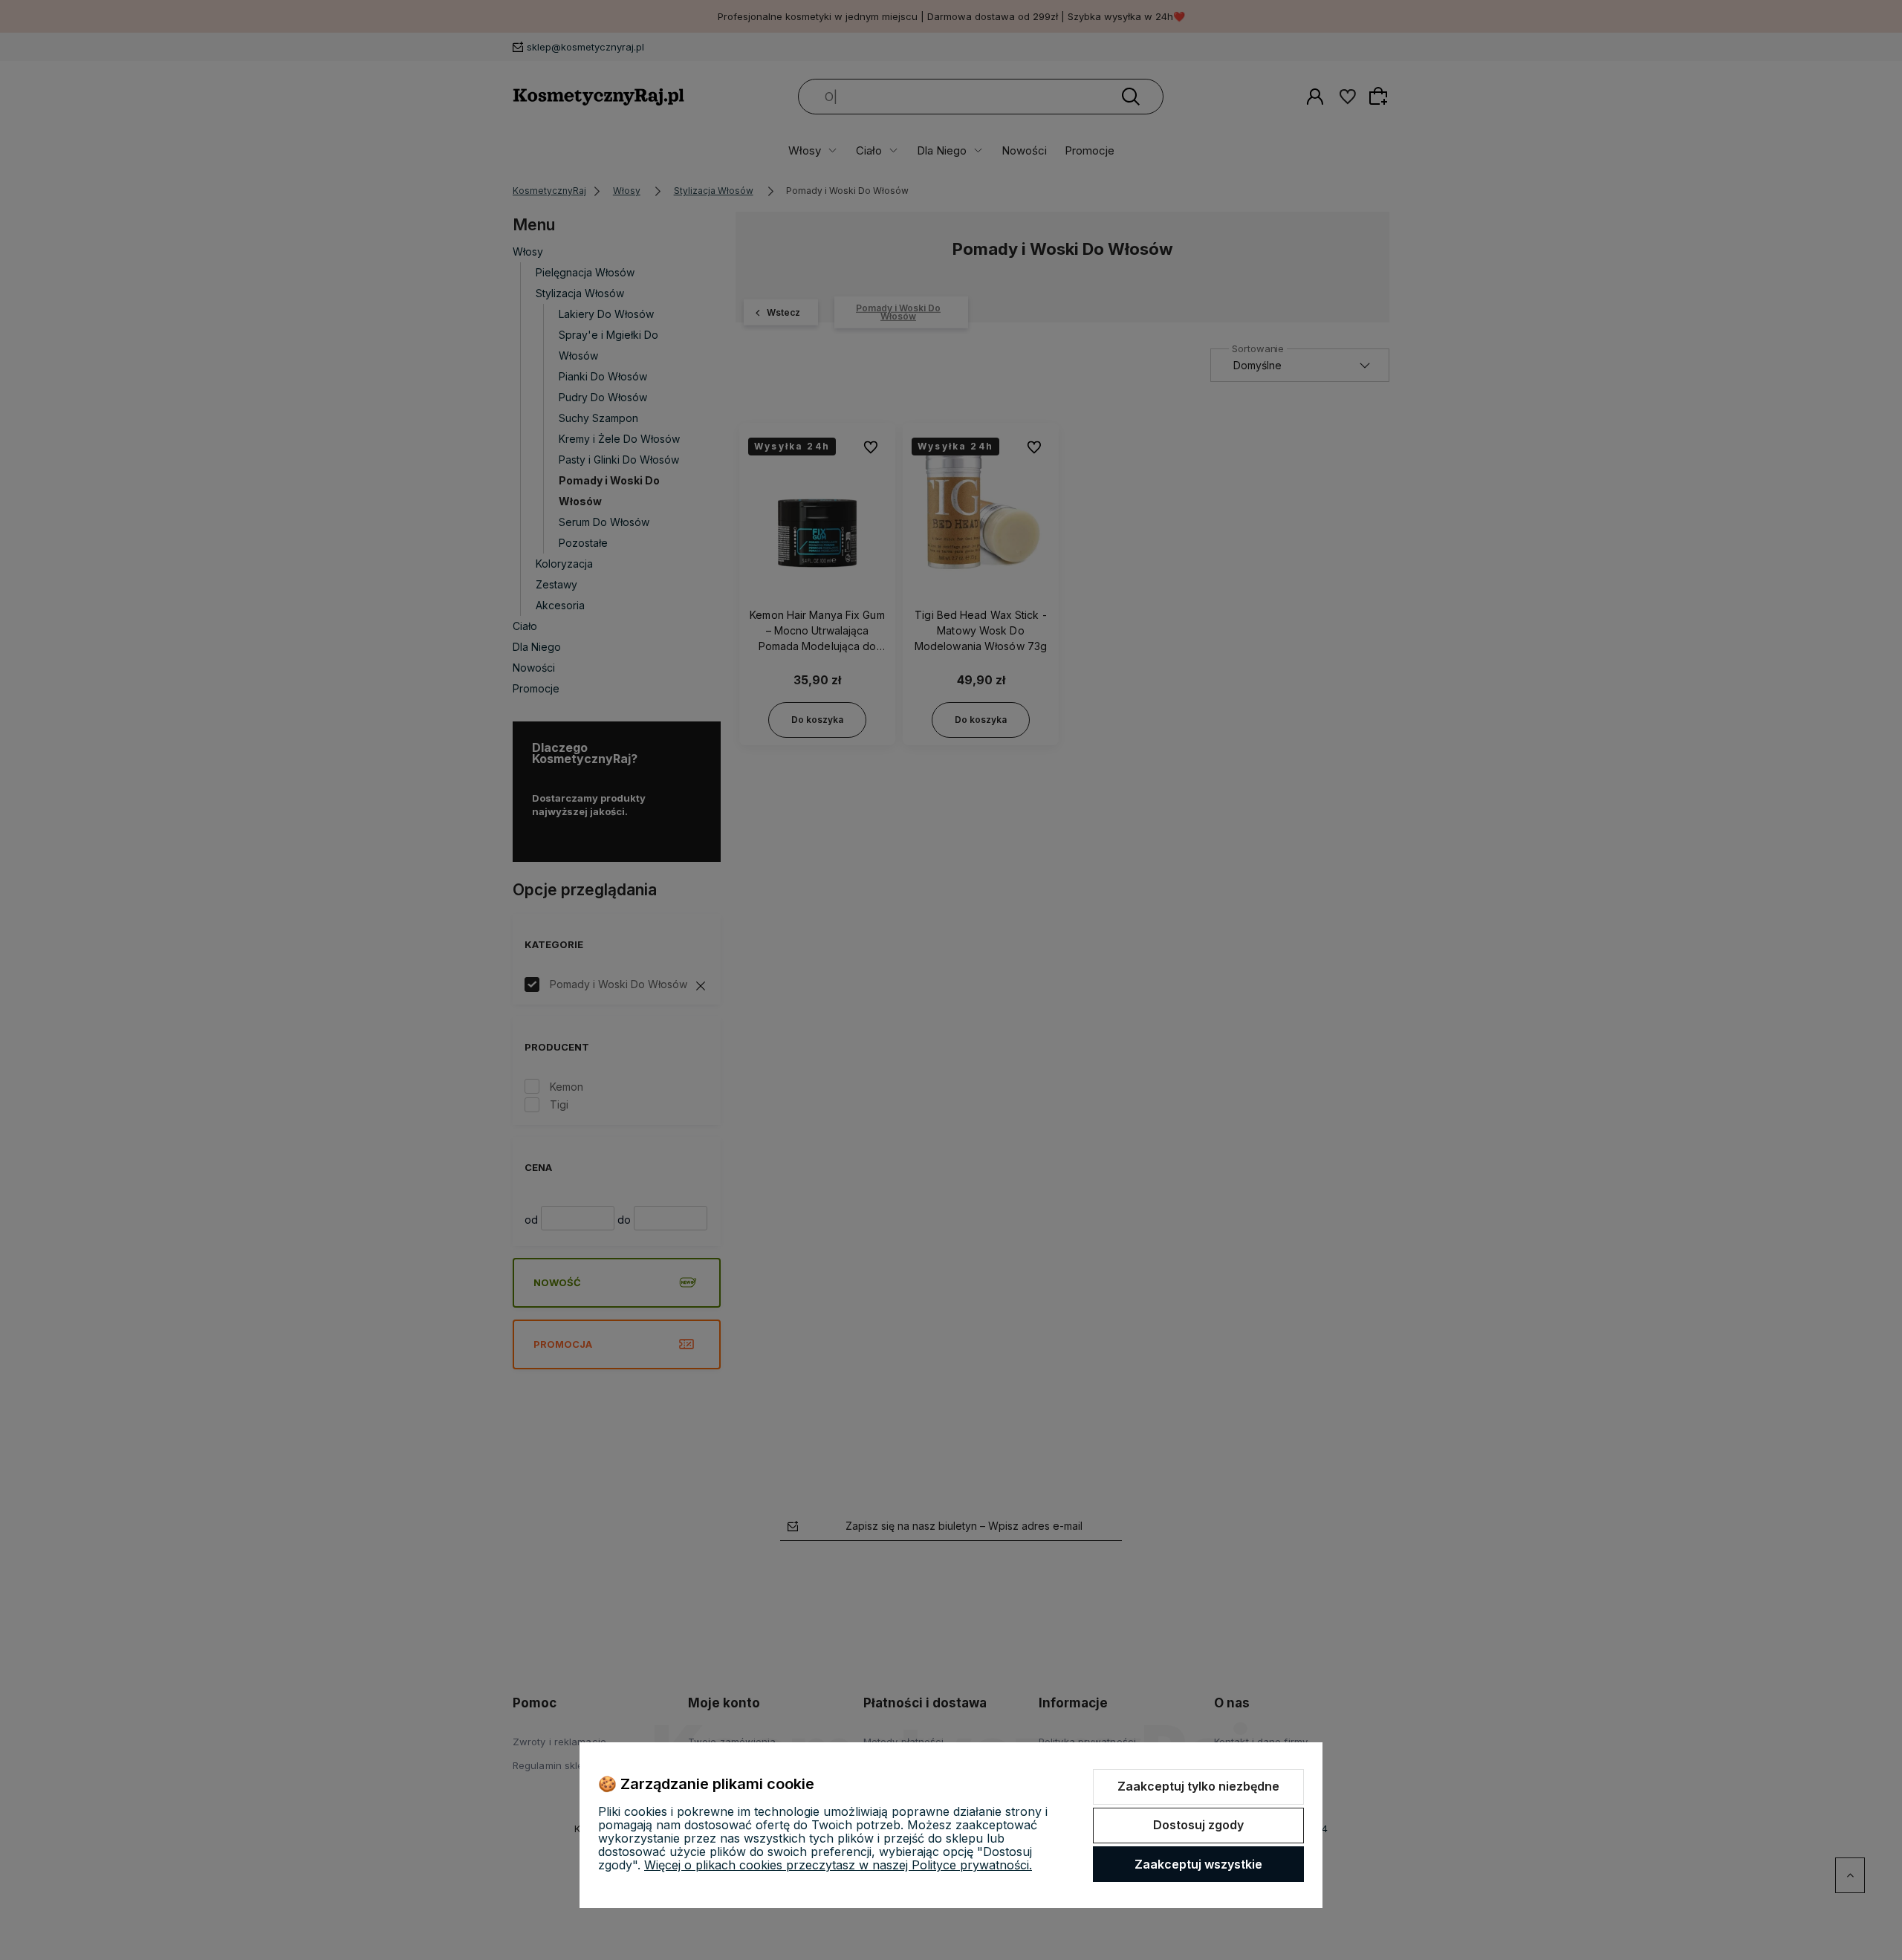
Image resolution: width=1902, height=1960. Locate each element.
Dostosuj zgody (1198, 1825)
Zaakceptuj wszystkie (1198, 1864)
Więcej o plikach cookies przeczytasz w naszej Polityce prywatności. (838, 1865)
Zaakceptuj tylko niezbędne (1198, 1786)
